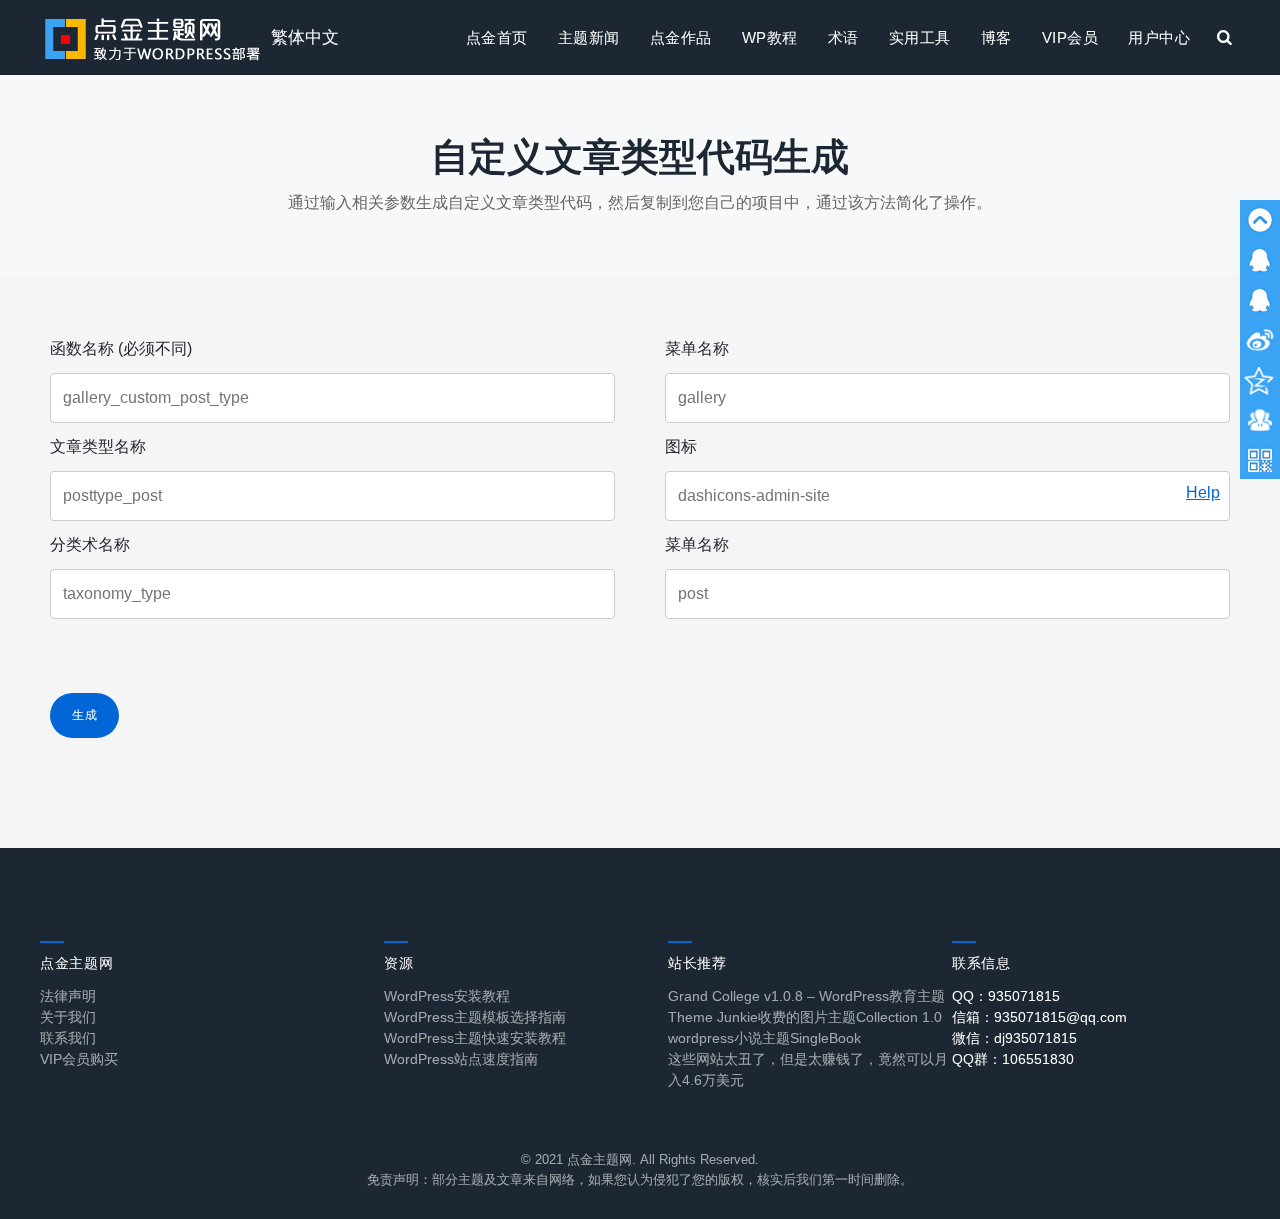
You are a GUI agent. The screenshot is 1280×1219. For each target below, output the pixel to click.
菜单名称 (697, 348)
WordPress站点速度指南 (461, 1059)
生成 (84, 715)
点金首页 (497, 37)
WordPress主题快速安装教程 (475, 1038)
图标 (681, 446)
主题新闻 (589, 37)
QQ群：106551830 (1013, 1059)
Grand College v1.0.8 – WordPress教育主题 (806, 996)
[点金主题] (153, 37)
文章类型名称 (98, 446)
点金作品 (681, 37)
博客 (996, 37)
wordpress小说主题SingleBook (764, 1038)
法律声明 (68, 996)
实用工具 (920, 37)
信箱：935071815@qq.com (1039, 1017)
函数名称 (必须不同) (121, 348)
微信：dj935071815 (1014, 1038)
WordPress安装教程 (447, 996)
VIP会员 (1070, 37)
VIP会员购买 (79, 1059)
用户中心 (1159, 37)
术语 (843, 37)
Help (1203, 492)
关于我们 (68, 1017)
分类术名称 (90, 544)
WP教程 (770, 37)
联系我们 (68, 1038)
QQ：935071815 (1006, 996)
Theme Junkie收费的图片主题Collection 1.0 (805, 1017)
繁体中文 (305, 37)
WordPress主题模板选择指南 (475, 1017)
